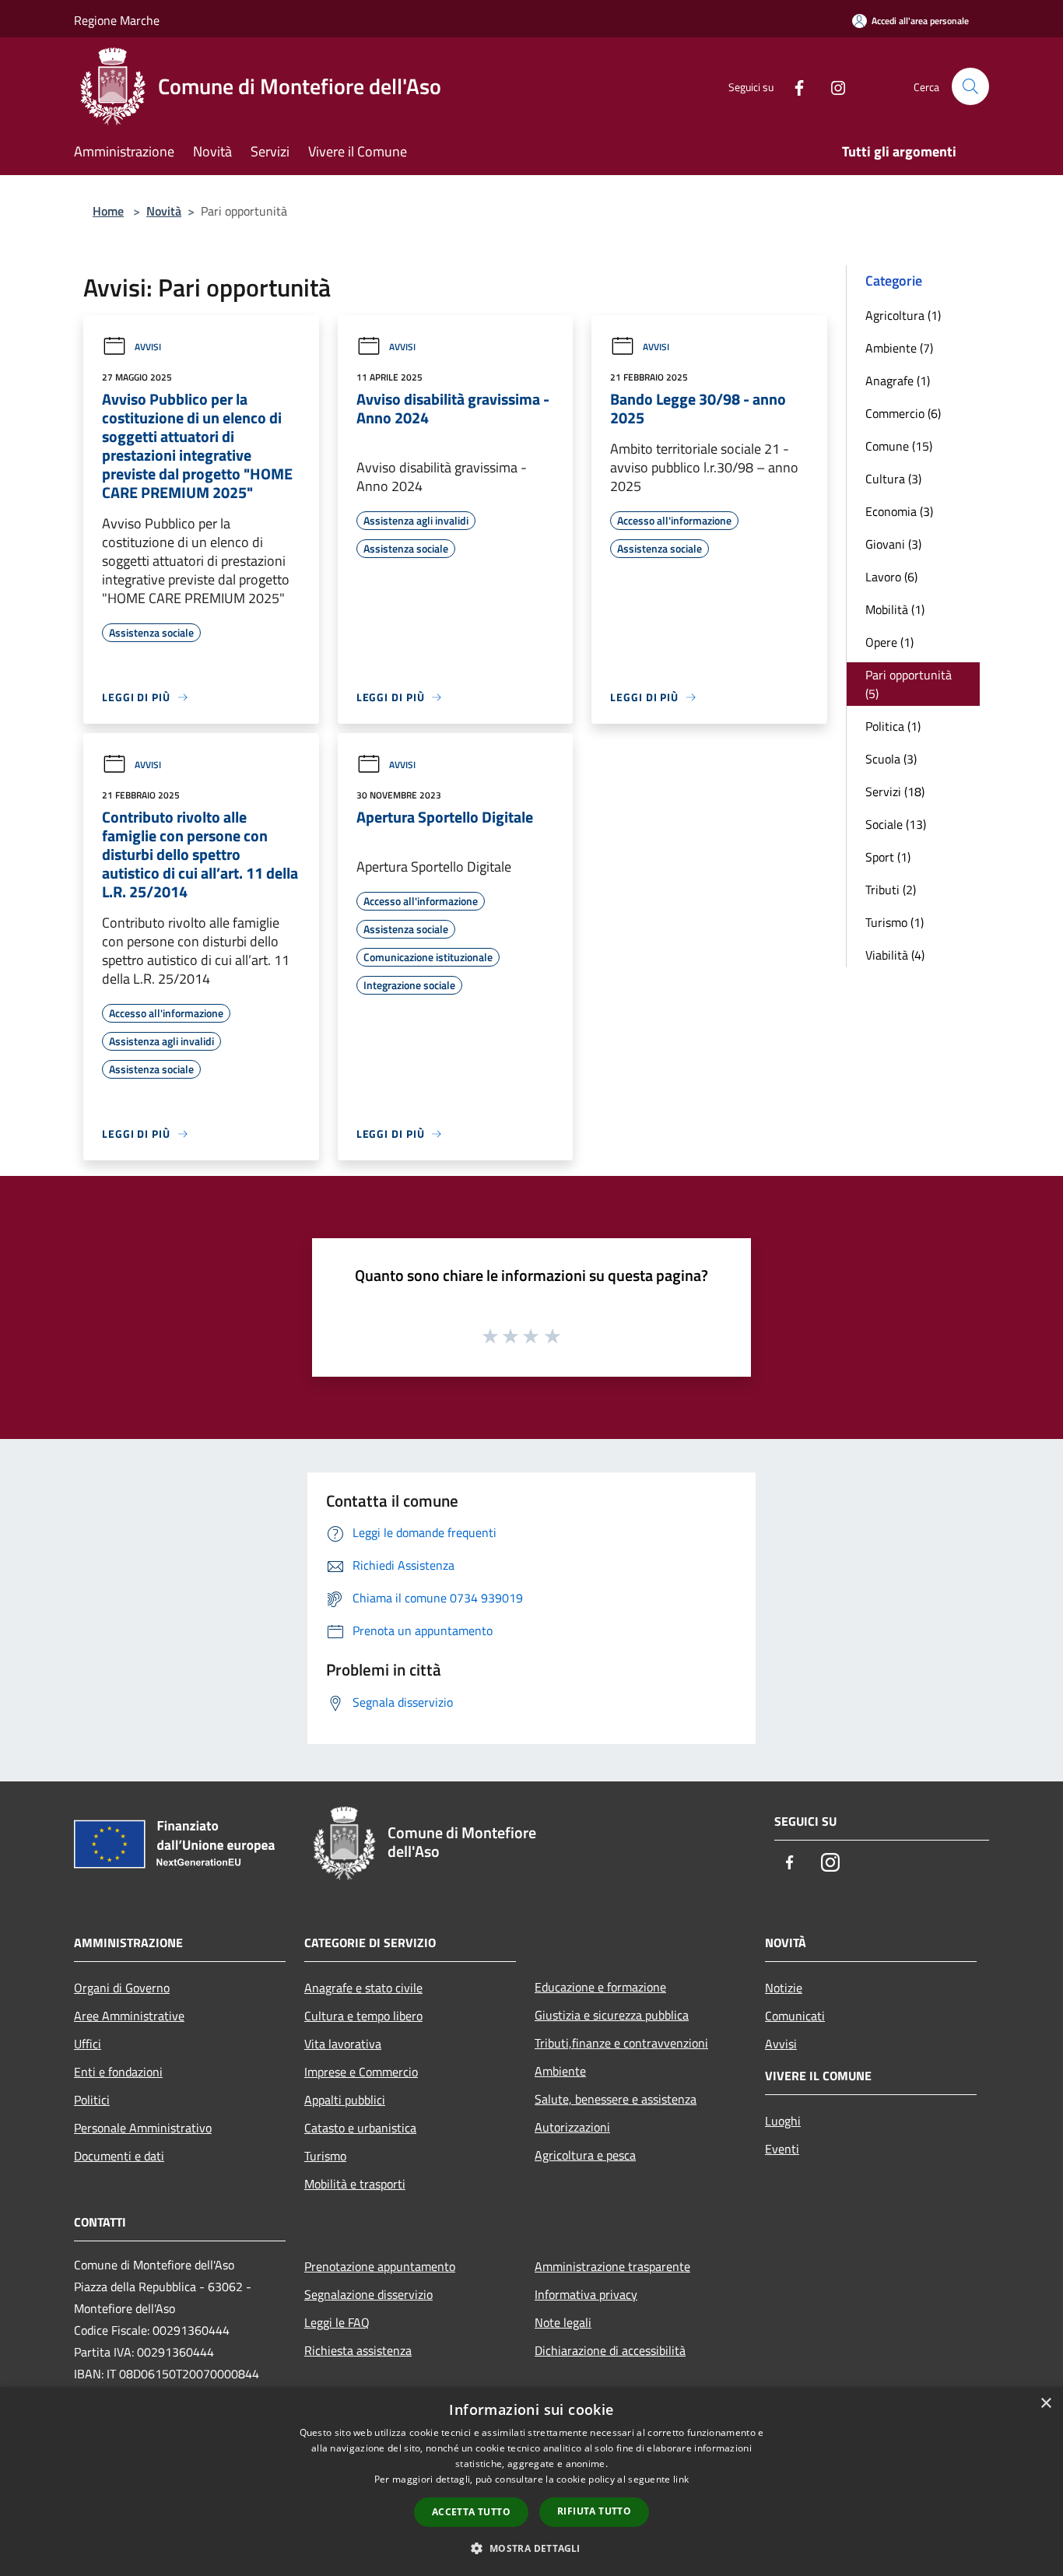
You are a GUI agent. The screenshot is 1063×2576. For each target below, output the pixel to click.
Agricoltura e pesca (585, 2155)
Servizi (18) (895, 791)
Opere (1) (889, 642)
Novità (164, 211)
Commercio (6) (903, 413)
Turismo (325, 2156)
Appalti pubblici (345, 2100)
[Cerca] (970, 86)
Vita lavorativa (343, 2044)
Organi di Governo (122, 1988)
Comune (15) (899, 446)
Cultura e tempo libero (363, 2016)
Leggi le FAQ (337, 2322)
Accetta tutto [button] (471, 2512)
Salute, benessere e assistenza (616, 2099)
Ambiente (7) (899, 348)
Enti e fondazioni (118, 2072)
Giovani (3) (893, 544)
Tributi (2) (891, 890)
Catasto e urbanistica (360, 2128)
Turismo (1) (895, 922)
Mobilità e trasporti (355, 2184)
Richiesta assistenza (358, 2350)
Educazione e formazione (600, 1987)
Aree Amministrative (129, 2016)
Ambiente (560, 2071)
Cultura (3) (893, 479)
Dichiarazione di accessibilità (610, 2350)
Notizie (784, 1988)
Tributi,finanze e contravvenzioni (621, 2043)
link (681, 2479)
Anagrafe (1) (898, 381)
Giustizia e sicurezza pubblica (612, 2015)
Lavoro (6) (891, 577)
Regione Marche (117, 20)
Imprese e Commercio (361, 2072)
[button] (531, 2548)
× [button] (1045, 2404)
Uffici (88, 2044)
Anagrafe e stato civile (363, 1988)
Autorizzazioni (572, 2127)
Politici (92, 2100)
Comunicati (795, 2016)
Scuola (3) (891, 759)
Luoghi (783, 2121)
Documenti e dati (119, 2156)
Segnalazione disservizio (368, 2294)
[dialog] (531, 2481)
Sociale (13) (896, 824)
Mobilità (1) (895, 609)
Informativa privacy (586, 2294)
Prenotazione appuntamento (380, 2266)
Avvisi (148, 347)
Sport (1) (888, 857)
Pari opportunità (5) (909, 684)
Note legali (563, 2322)
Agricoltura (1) (903, 315)
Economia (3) (899, 511)
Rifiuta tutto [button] (594, 2511)
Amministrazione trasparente (612, 2266)
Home (108, 211)
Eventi (782, 2149)
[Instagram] (832, 86)
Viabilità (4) (895, 955)
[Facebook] (793, 86)
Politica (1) (893, 726)
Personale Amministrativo (143, 2128)
